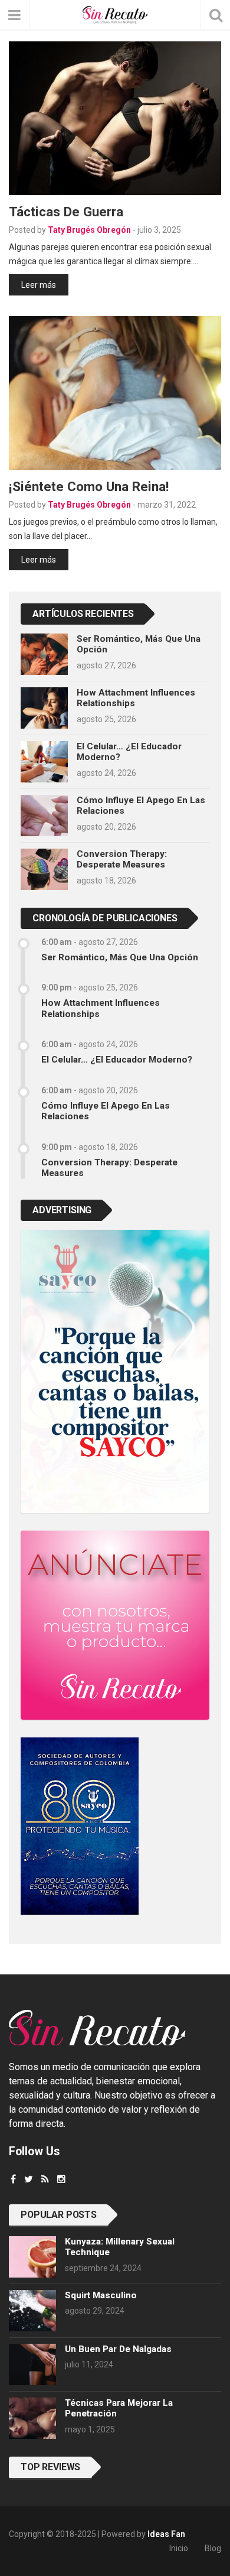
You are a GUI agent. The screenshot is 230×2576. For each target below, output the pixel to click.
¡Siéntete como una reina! (89, 486)
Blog (213, 2548)
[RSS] (45, 2179)
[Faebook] (13, 2179)
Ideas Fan (166, 2534)
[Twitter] (29, 2179)
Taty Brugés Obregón (89, 230)
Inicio (179, 2548)
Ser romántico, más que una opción (120, 957)
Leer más (39, 285)
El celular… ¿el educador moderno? (117, 1060)
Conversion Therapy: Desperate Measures (122, 859)
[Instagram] (61, 2179)
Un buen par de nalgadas (118, 2349)
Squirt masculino (101, 2295)
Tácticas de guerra (66, 212)
